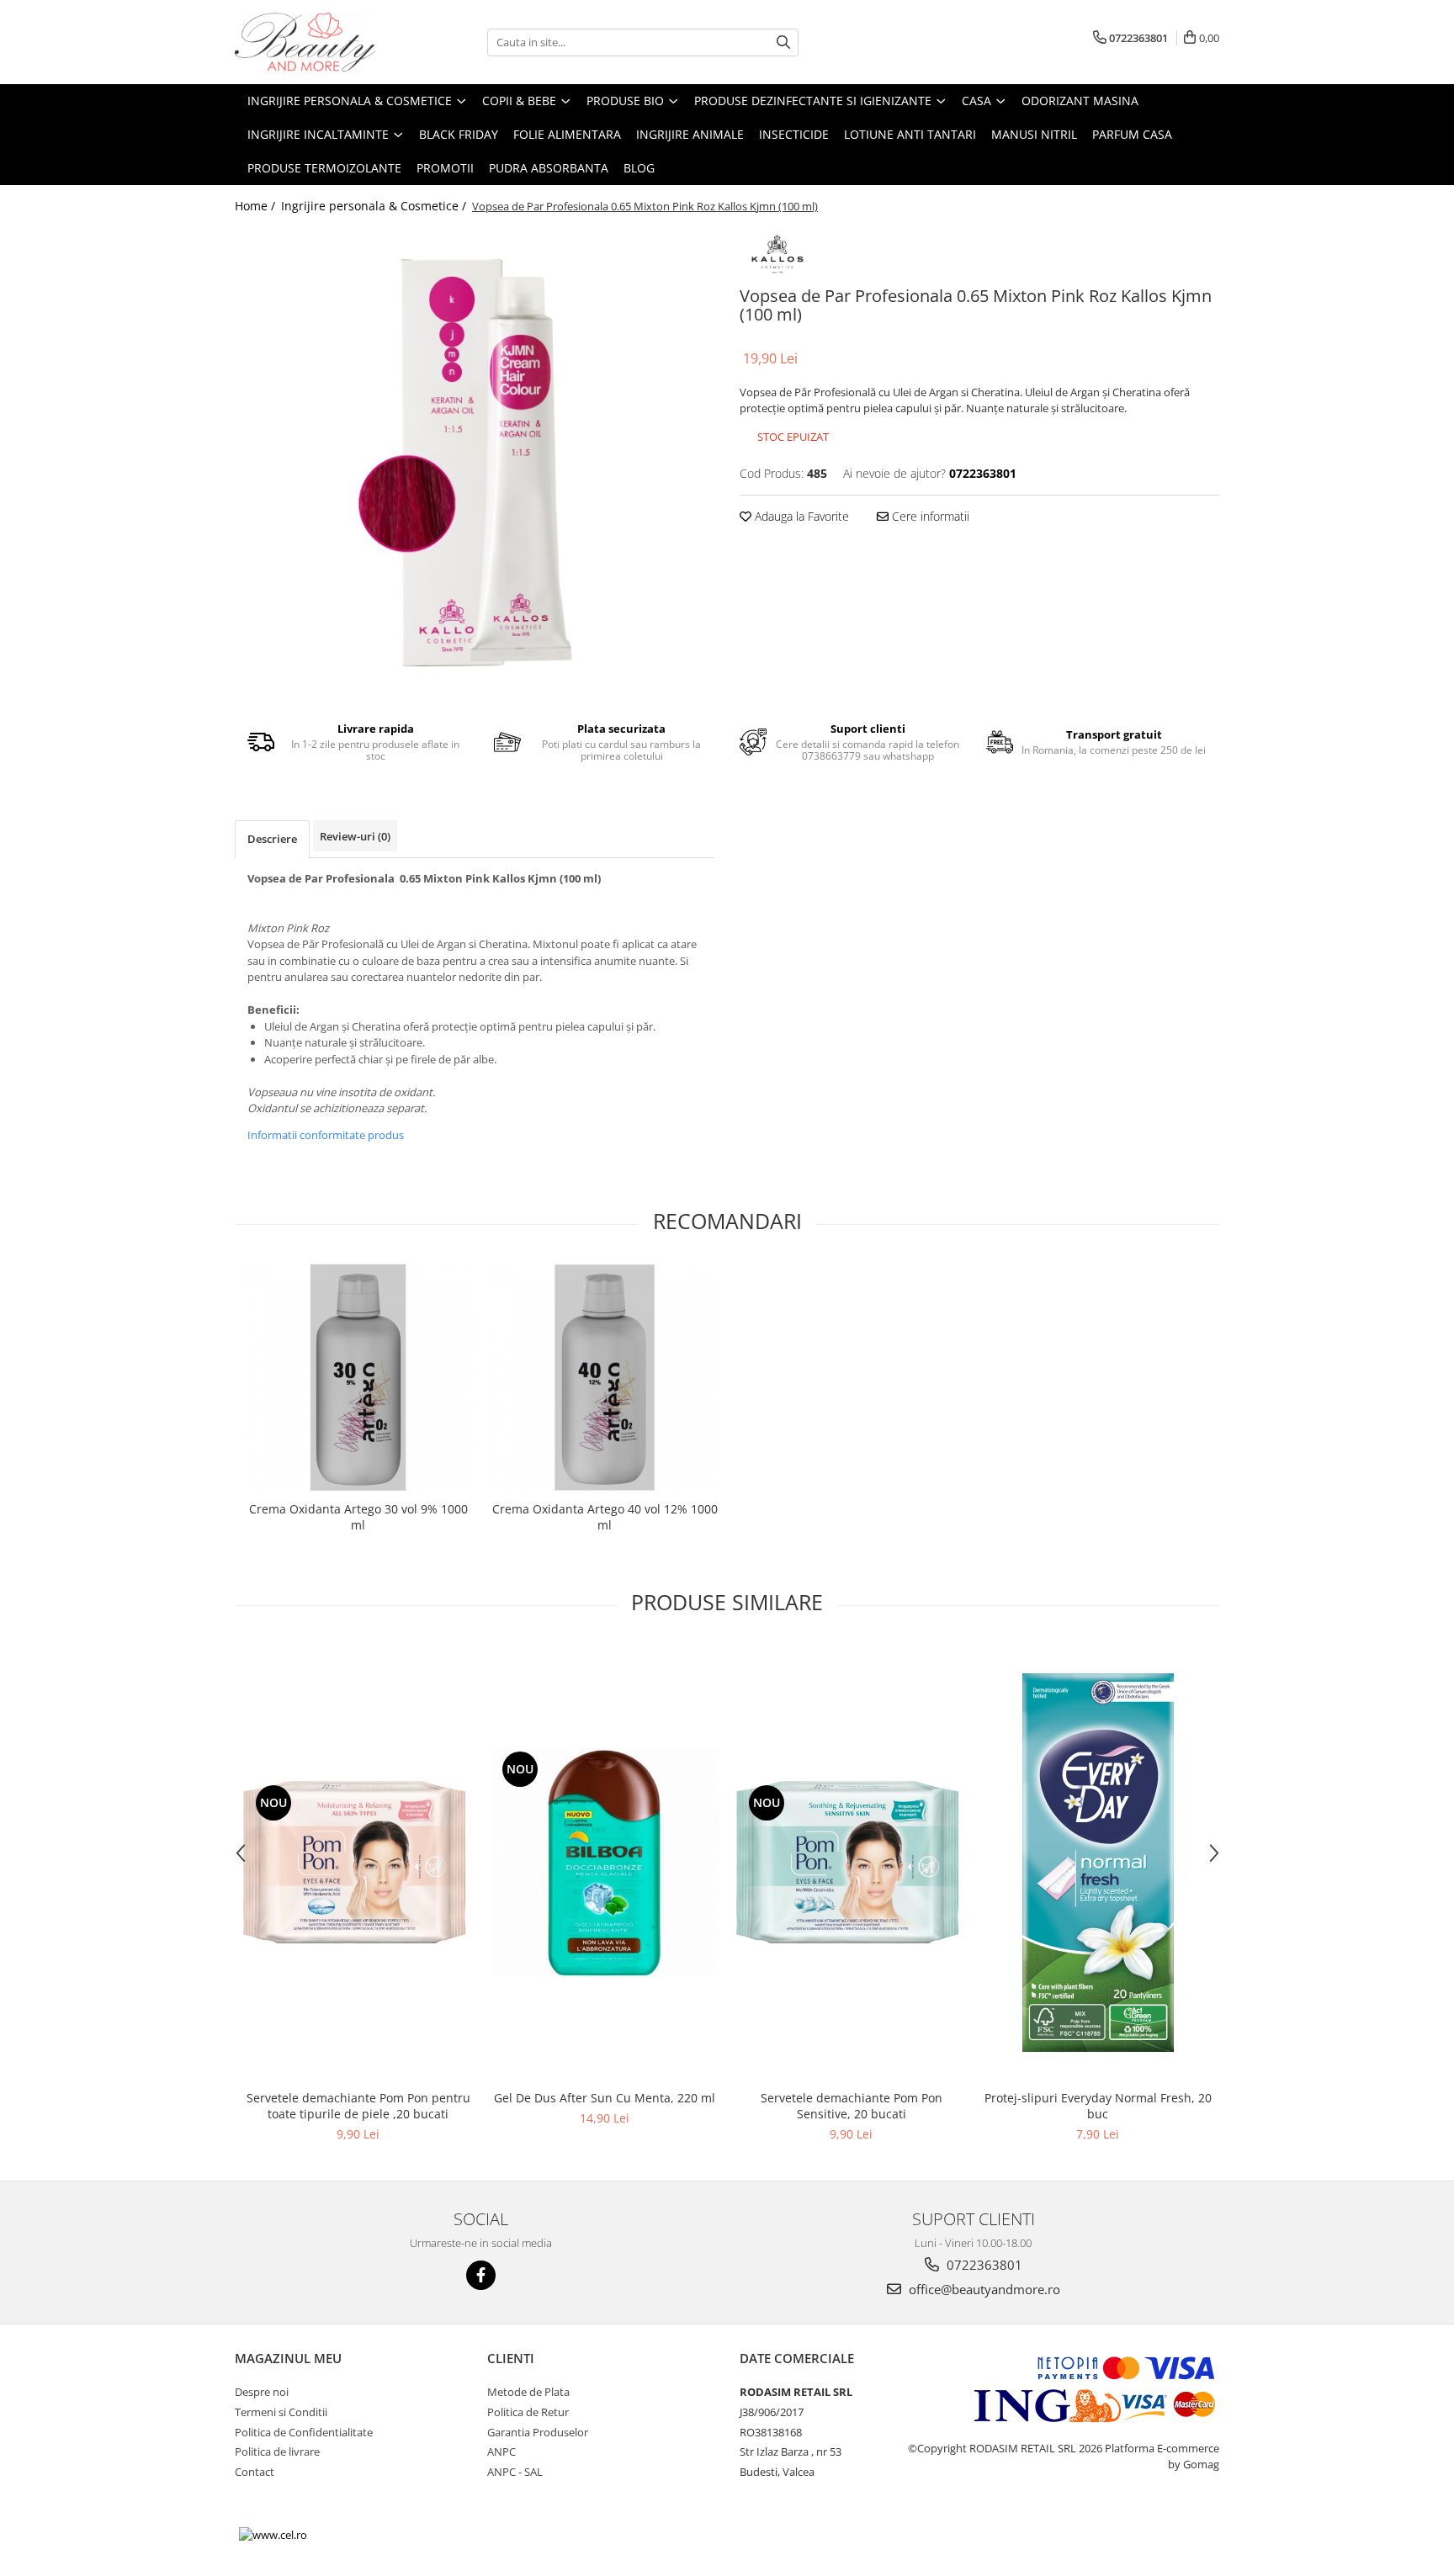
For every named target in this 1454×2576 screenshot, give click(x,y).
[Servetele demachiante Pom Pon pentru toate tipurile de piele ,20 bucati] (358, 1862)
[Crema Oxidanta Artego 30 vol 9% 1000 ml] (358, 1378)
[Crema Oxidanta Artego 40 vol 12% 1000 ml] (605, 1378)
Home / (257, 206)
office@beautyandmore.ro (983, 2289)
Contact (255, 2472)
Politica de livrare (277, 2451)
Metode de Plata (528, 2392)
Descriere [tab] (272, 839)
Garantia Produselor (538, 2432)
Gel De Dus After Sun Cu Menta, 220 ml (605, 2098)
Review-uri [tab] (355, 836)
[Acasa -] (319, 42)
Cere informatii (929, 516)
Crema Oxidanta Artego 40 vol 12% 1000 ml (605, 1517)
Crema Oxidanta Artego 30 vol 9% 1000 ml (358, 1517)
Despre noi (262, 2392)
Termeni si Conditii (281, 2412)
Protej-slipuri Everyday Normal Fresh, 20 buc (1098, 2106)
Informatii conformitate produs (326, 1135)
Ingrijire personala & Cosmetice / (375, 206)
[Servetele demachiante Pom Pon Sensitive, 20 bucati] (851, 1862)
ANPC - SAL (515, 2472)
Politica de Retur (528, 2412)
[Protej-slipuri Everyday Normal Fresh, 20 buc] (1098, 1863)
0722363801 (983, 2265)
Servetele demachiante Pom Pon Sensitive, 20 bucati (852, 2106)
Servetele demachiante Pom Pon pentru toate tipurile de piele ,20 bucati (358, 2106)
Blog (639, 168)
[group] (475, 463)
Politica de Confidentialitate (304, 2432)
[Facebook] (481, 2275)
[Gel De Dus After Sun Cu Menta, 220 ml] (605, 1862)
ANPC (501, 2451)
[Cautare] (783, 42)
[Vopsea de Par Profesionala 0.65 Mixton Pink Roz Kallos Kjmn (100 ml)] (475, 463)
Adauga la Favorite (800, 516)
